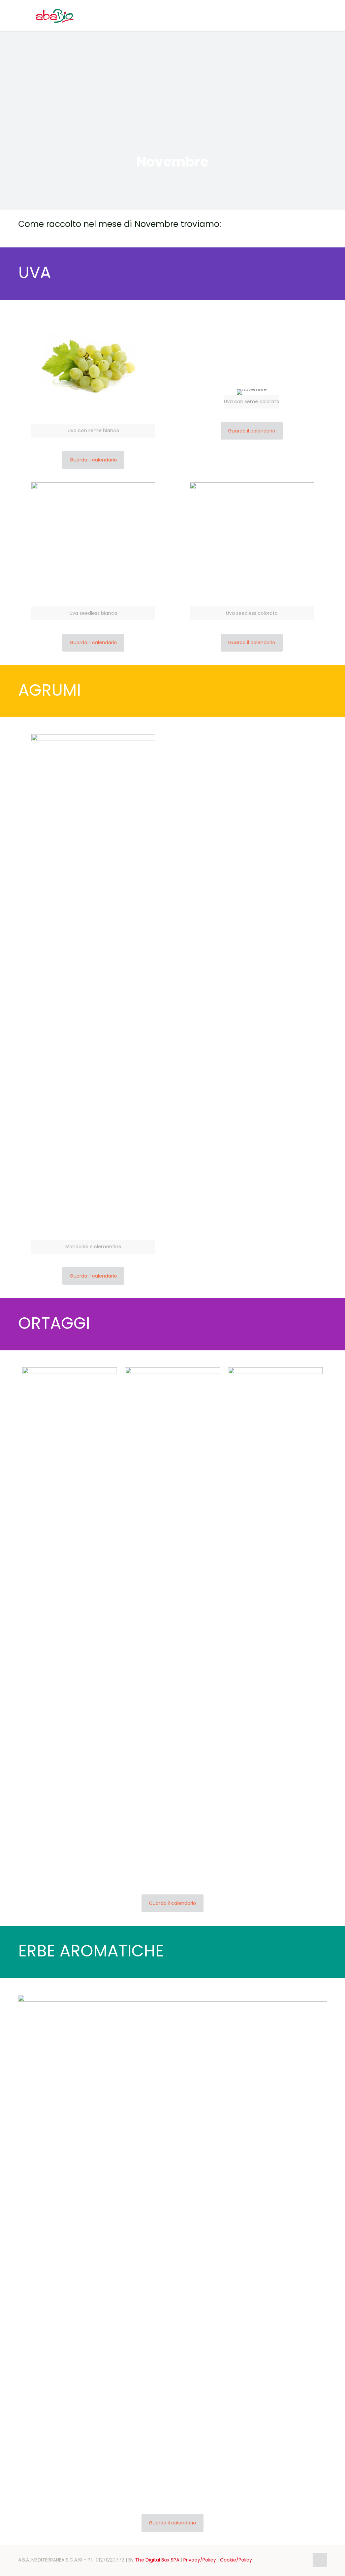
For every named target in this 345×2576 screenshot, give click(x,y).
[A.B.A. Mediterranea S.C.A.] (55, 15)
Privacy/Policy (200, 2560)
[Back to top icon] (320, 2560)
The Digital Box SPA (157, 2560)
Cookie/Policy (236, 2560)
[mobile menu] (316, 15)
